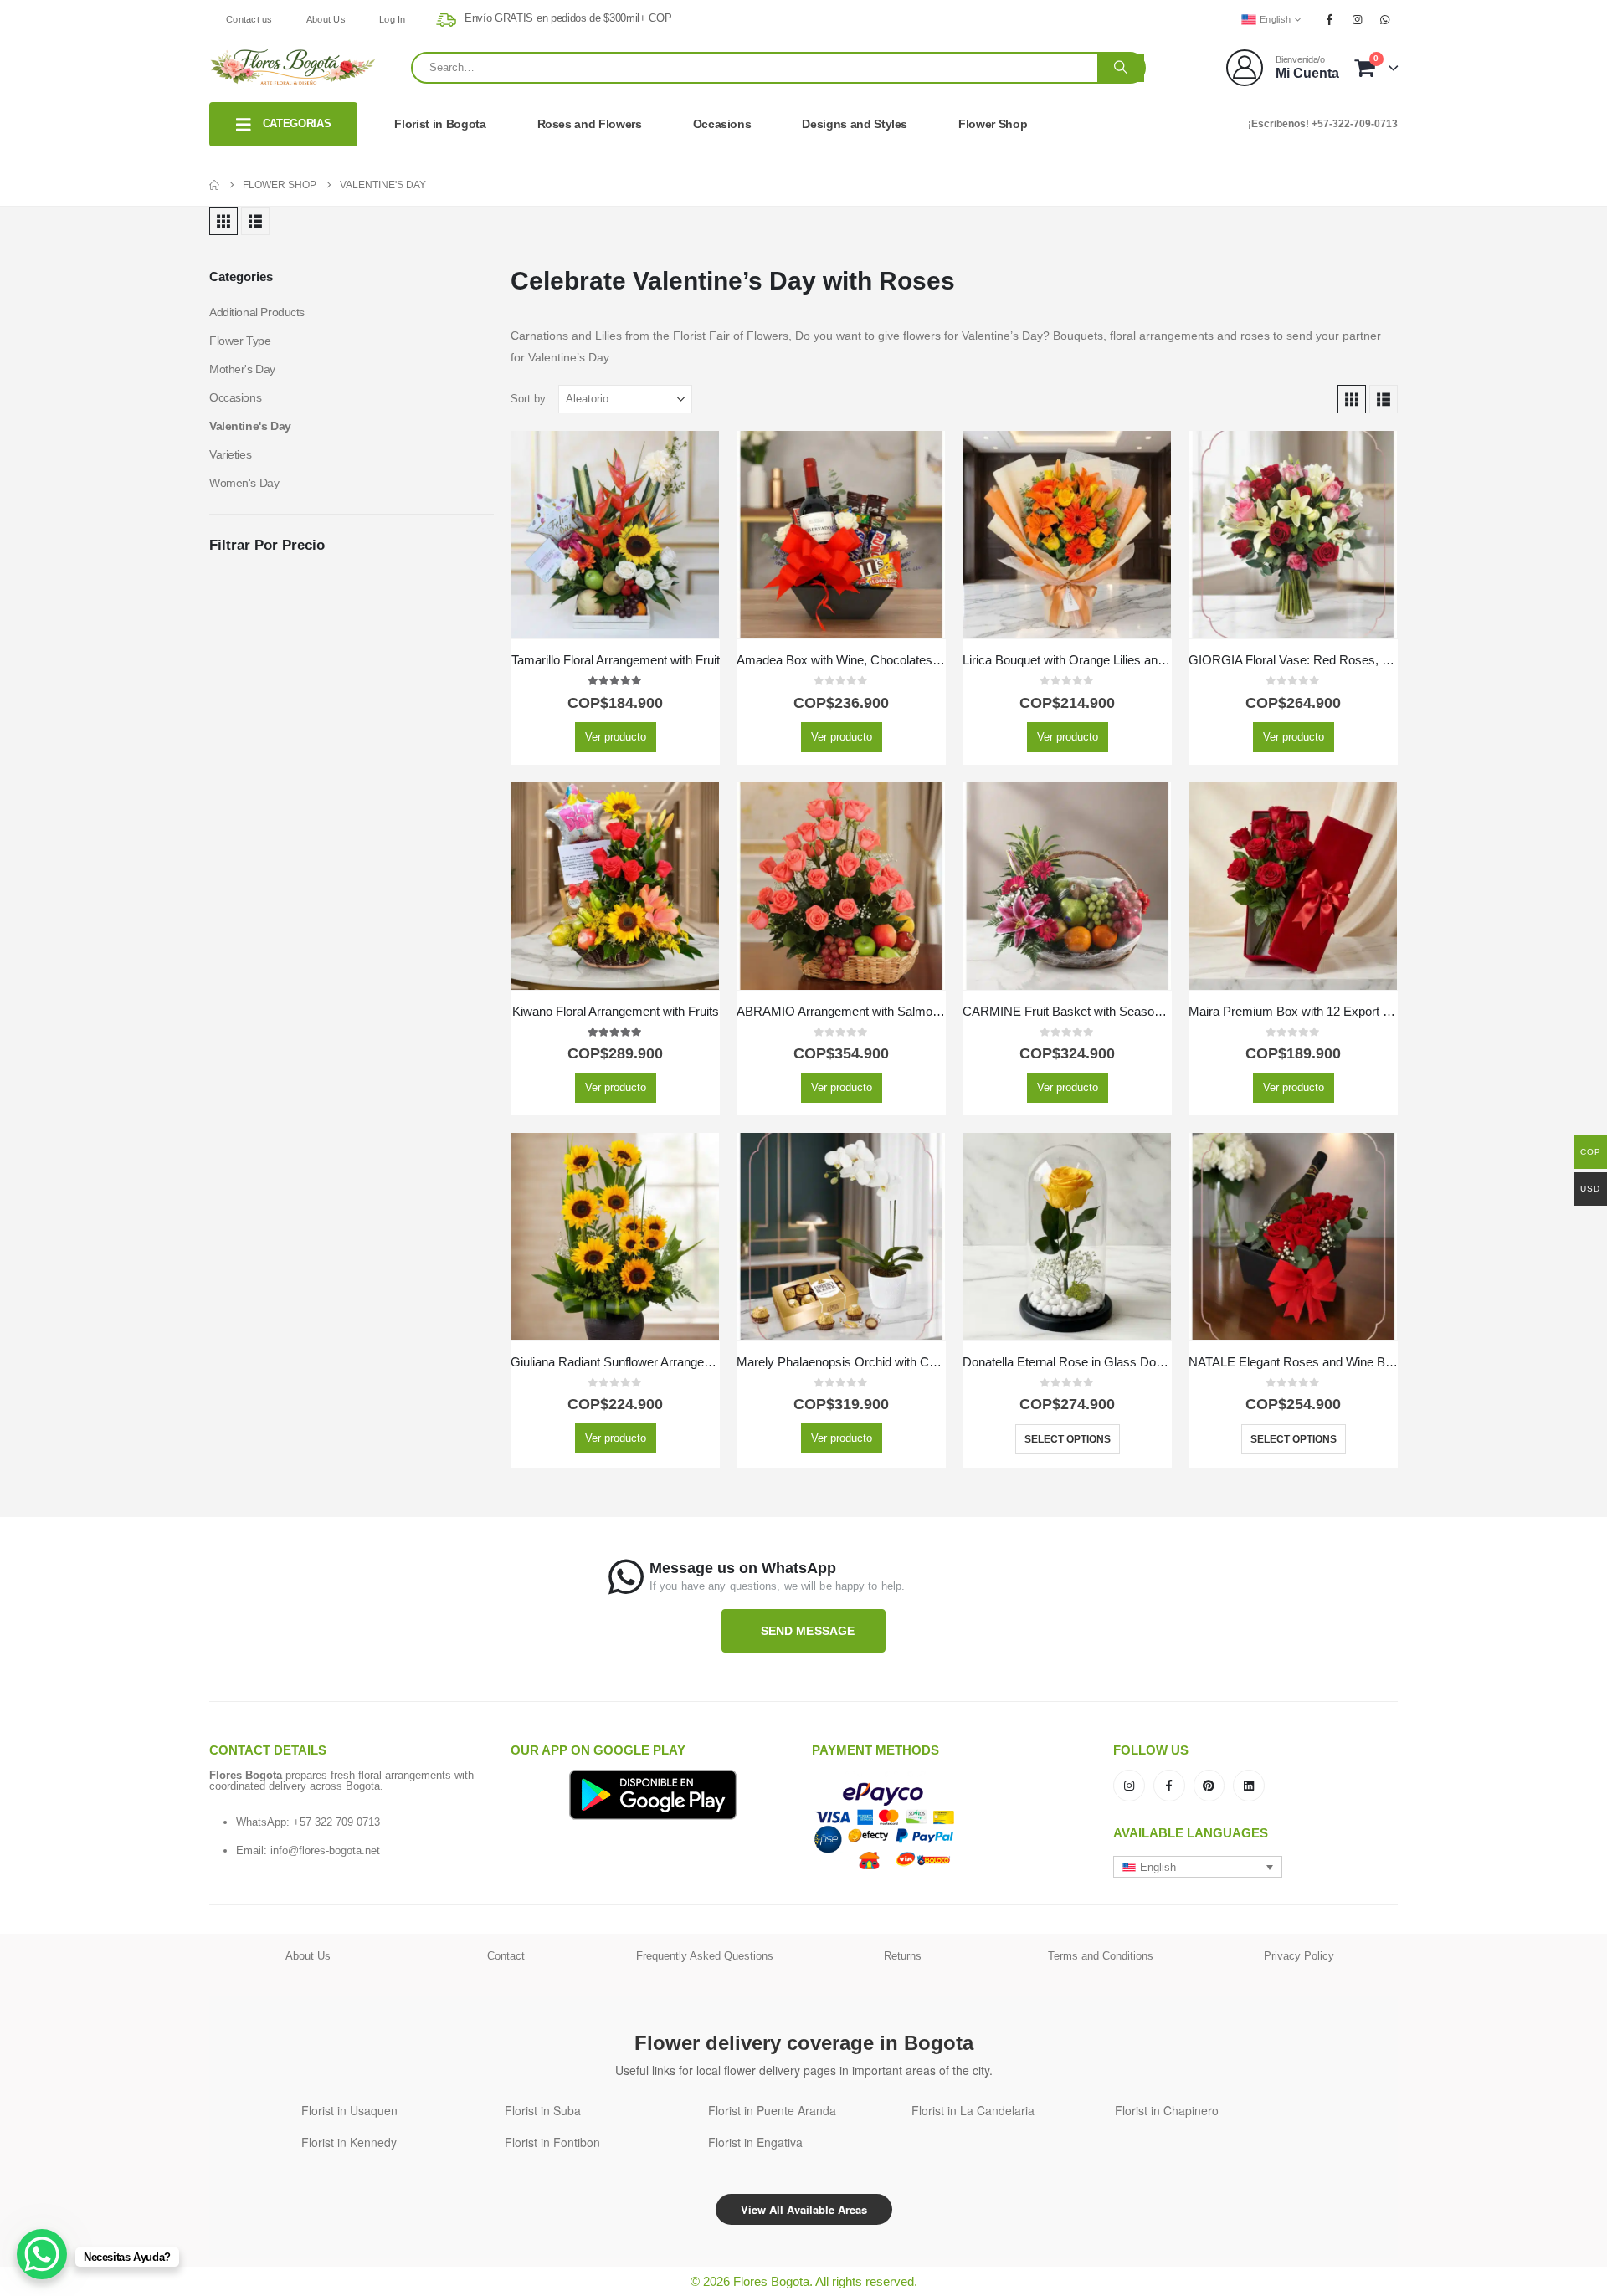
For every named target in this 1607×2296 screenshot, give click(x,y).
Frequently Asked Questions (705, 1956)
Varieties (230, 454)
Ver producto (616, 737)
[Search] (1121, 68)
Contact (506, 1956)
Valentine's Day (250, 426)
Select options (1068, 1439)
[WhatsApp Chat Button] (42, 2254)
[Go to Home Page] (214, 185)
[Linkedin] (1249, 1786)
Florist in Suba (543, 2110)
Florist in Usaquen (349, 2110)
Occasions (722, 124)
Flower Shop (993, 124)
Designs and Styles (855, 124)
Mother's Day (242, 369)
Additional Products (257, 312)
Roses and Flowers (590, 124)
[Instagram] (1358, 19)
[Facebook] (1329, 19)
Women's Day (244, 483)
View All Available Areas (804, 2209)
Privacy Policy (1299, 1956)
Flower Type (240, 341)
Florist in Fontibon (552, 2142)
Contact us (249, 19)
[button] (223, 221)
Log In (393, 19)
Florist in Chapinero (1167, 2110)
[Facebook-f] (1169, 1786)
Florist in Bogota (440, 124)
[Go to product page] (615, 535)
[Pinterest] (1209, 1786)
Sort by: (530, 399)
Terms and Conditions (1101, 1956)
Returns (903, 1956)
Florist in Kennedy (349, 2142)
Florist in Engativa (755, 2142)
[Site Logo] (293, 67)
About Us (326, 19)
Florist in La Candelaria (973, 2110)
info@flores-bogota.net (325, 1850)
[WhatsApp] (1385, 19)
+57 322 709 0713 (336, 1822)
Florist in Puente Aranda (772, 2110)
